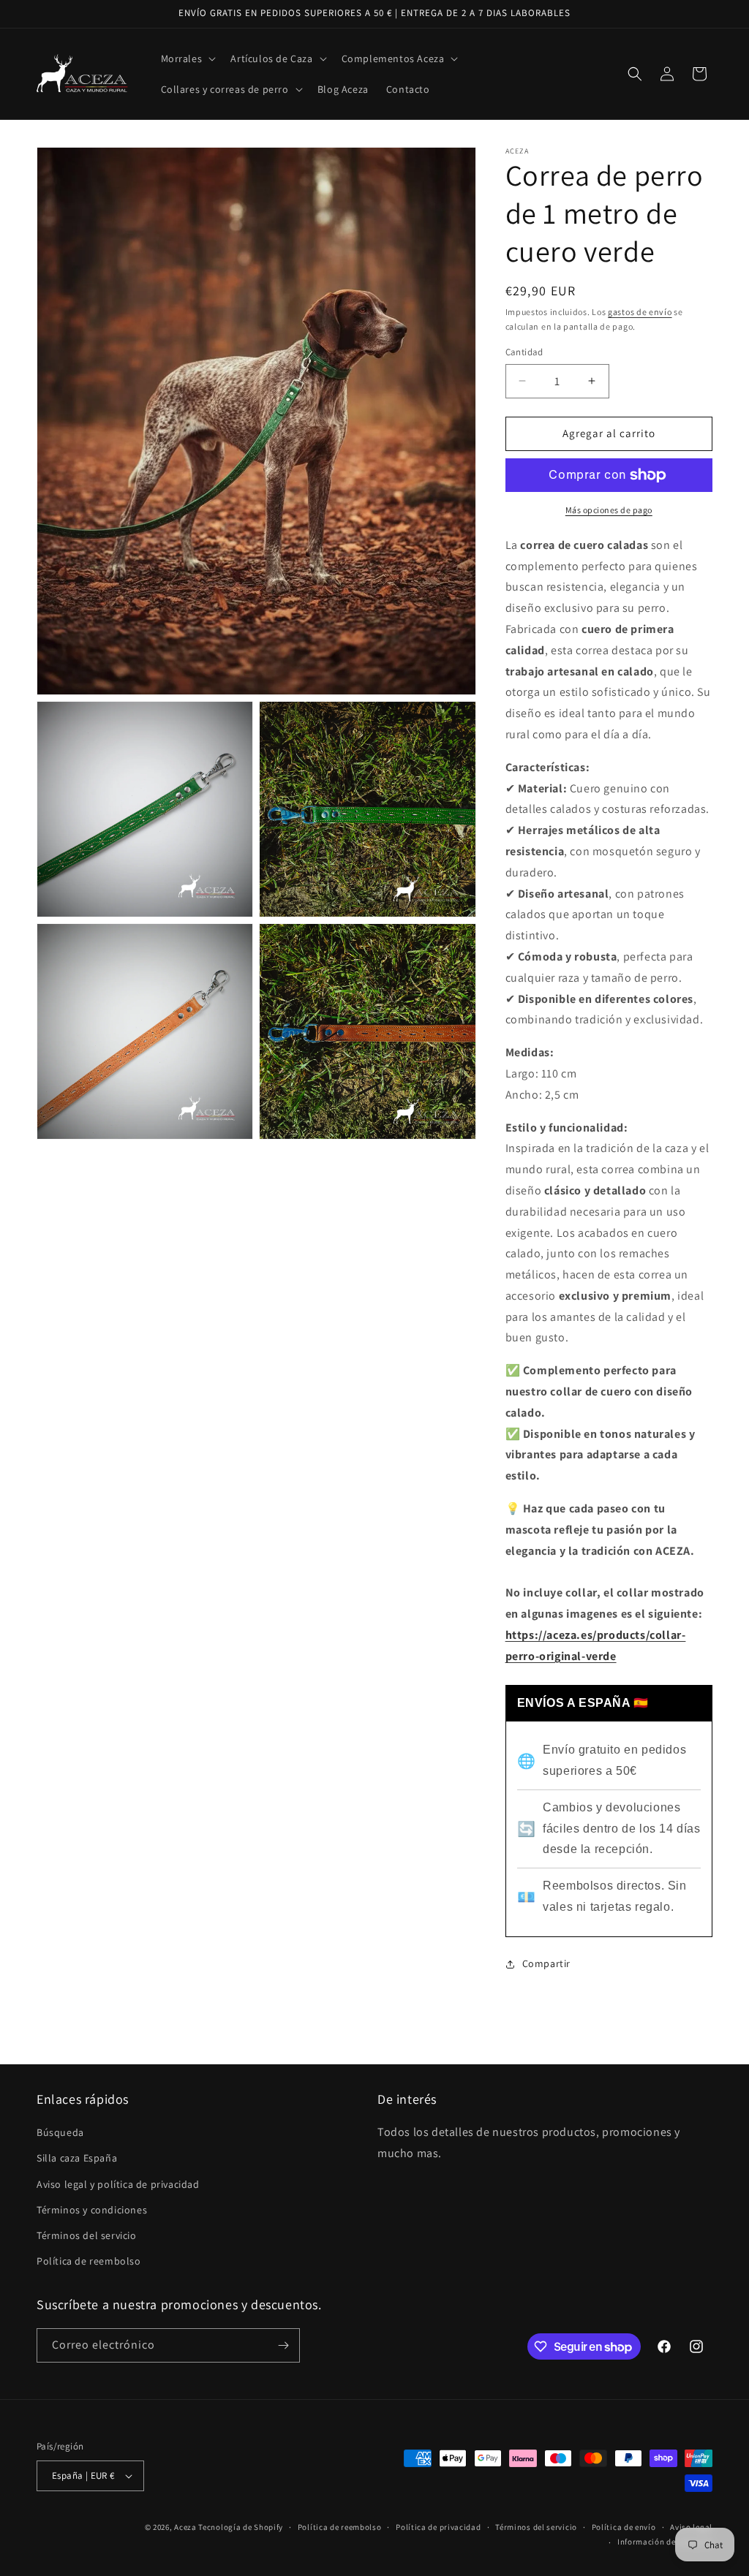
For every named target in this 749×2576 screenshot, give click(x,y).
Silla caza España (77, 2158)
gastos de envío (640, 312)
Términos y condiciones (92, 2210)
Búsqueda (60, 2132)
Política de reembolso (89, 2261)
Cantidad (524, 352)
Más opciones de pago (609, 510)
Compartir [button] (546, 1963)
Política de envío (624, 2527)
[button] (187, 58)
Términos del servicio (87, 2235)
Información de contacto (665, 2542)
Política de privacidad (438, 2527)
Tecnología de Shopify (241, 2527)
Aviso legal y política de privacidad (118, 2184)
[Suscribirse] (283, 2345)
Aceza (185, 2527)
